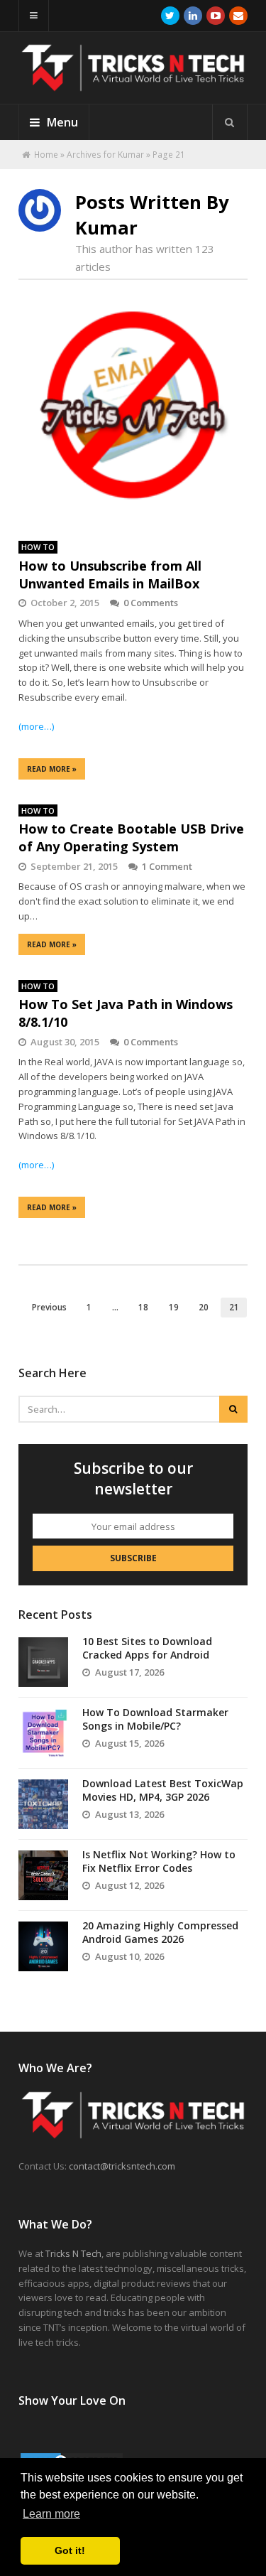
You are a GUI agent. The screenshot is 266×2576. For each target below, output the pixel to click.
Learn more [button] (51, 2514)
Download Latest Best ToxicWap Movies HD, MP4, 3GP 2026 (163, 1790)
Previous (49, 1307)
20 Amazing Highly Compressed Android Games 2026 (160, 1933)
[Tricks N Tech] (133, 85)
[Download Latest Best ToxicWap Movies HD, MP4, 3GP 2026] (43, 1804)
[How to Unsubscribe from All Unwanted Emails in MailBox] (133, 413)
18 (143, 1307)
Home (46, 155)
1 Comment (167, 866)
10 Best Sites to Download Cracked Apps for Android (147, 1648)
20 (204, 1307)
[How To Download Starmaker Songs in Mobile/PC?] (43, 1733)
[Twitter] (170, 16)
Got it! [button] (70, 2550)
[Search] (230, 122)
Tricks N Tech (73, 2253)
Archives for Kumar (105, 155)
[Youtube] (216, 16)
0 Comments (151, 603)
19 (174, 1307)
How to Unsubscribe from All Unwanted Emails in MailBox (110, 575)
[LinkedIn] (193, 16)
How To (38, 547)
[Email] (238, 16)
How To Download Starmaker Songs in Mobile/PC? (155, 1719)
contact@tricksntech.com (122, 2166)
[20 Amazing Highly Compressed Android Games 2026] (43, 1946)
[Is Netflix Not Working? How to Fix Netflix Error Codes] (43, 1875)
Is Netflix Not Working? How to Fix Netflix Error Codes (159, 1861)
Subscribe (133, 1558)
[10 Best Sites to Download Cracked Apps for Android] (43, 1662)
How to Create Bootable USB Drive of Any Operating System (131, 837)
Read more (52, 769)
